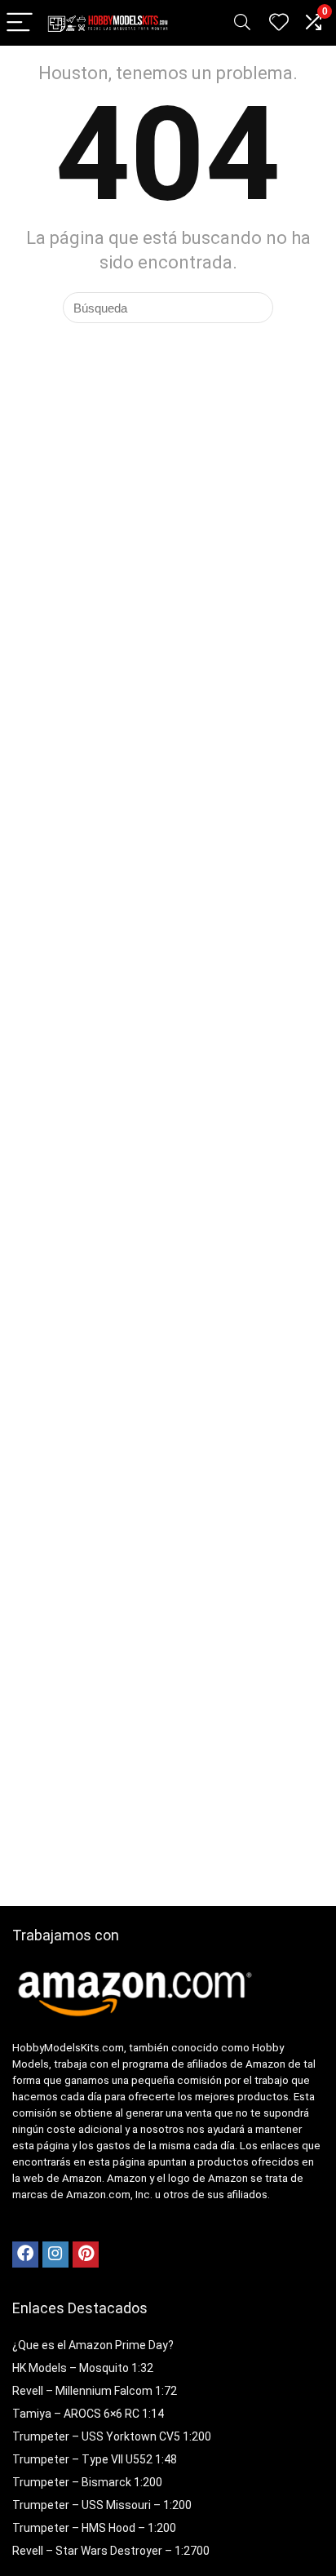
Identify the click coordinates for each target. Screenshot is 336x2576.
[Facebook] (25, 2255)
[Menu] (20, 23)
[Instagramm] (55, 2255)
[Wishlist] (279, 23)
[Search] (242, 23)
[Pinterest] (86, 2255)
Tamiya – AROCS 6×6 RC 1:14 (88, 2414)
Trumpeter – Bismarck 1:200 (87, 2482)
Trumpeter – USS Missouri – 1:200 (102, 2505)
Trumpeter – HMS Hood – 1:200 (94, 2528)
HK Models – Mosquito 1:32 (83, 2368)
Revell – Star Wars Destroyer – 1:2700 (111, 2551)
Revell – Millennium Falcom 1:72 (95, 2391)
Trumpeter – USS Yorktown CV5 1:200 (112, 2436)
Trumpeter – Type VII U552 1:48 (95, 2459)
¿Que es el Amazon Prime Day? (93, 2345)
